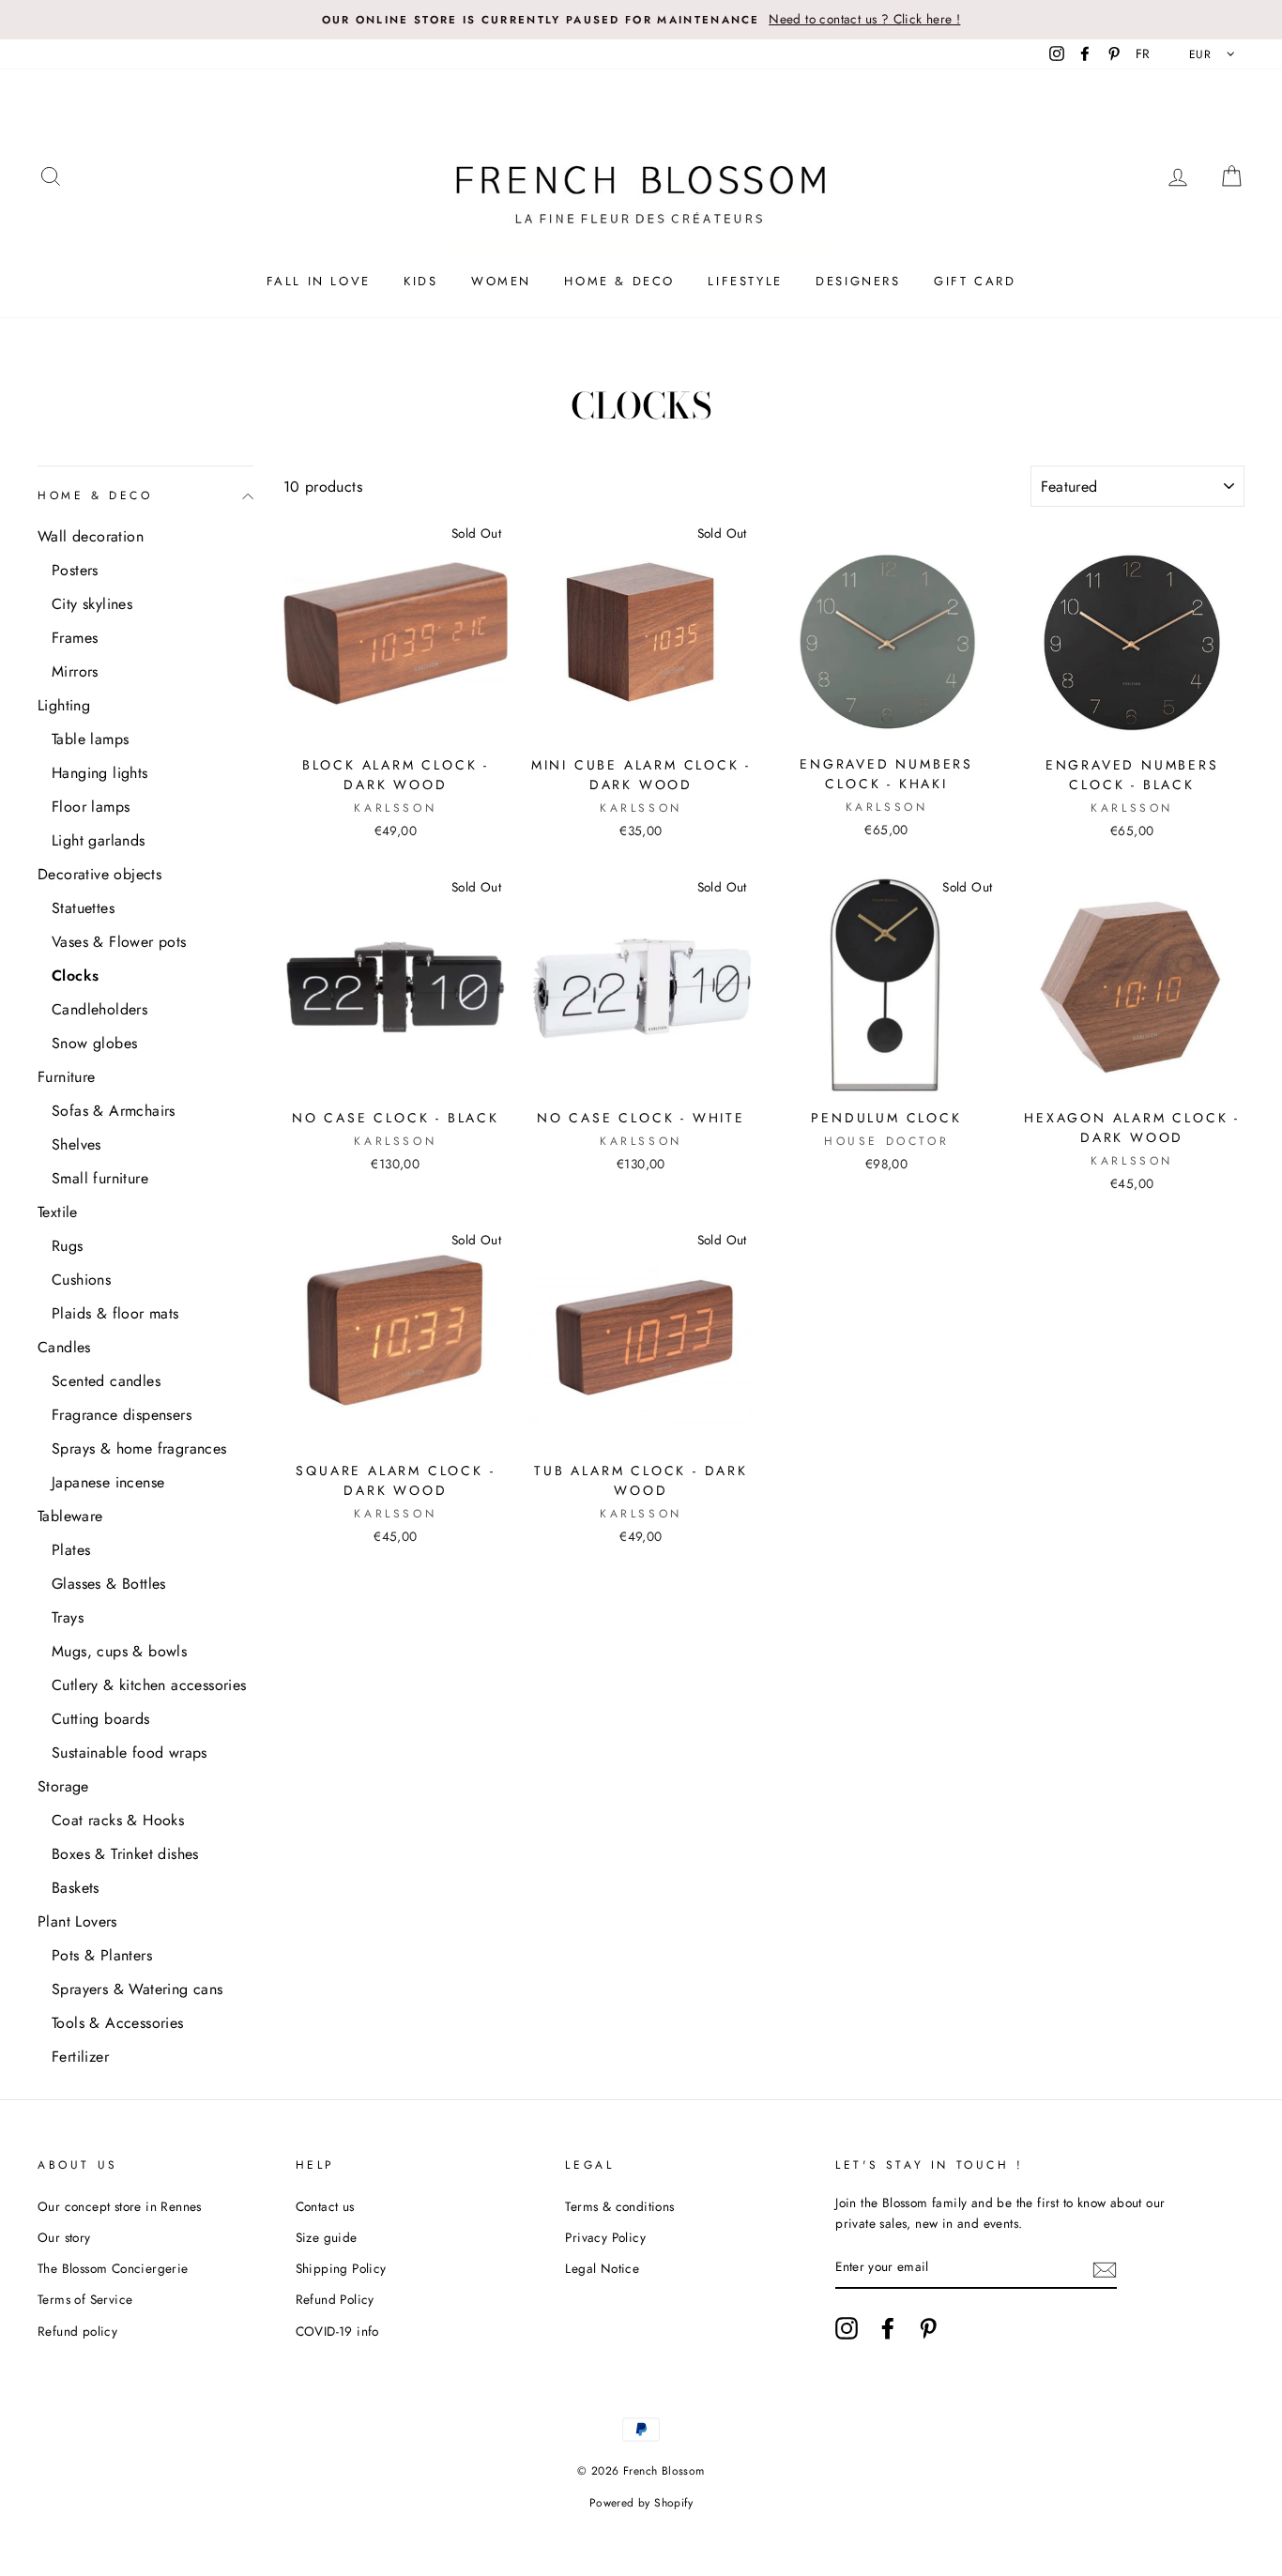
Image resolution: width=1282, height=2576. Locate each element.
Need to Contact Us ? (641, 1307)
